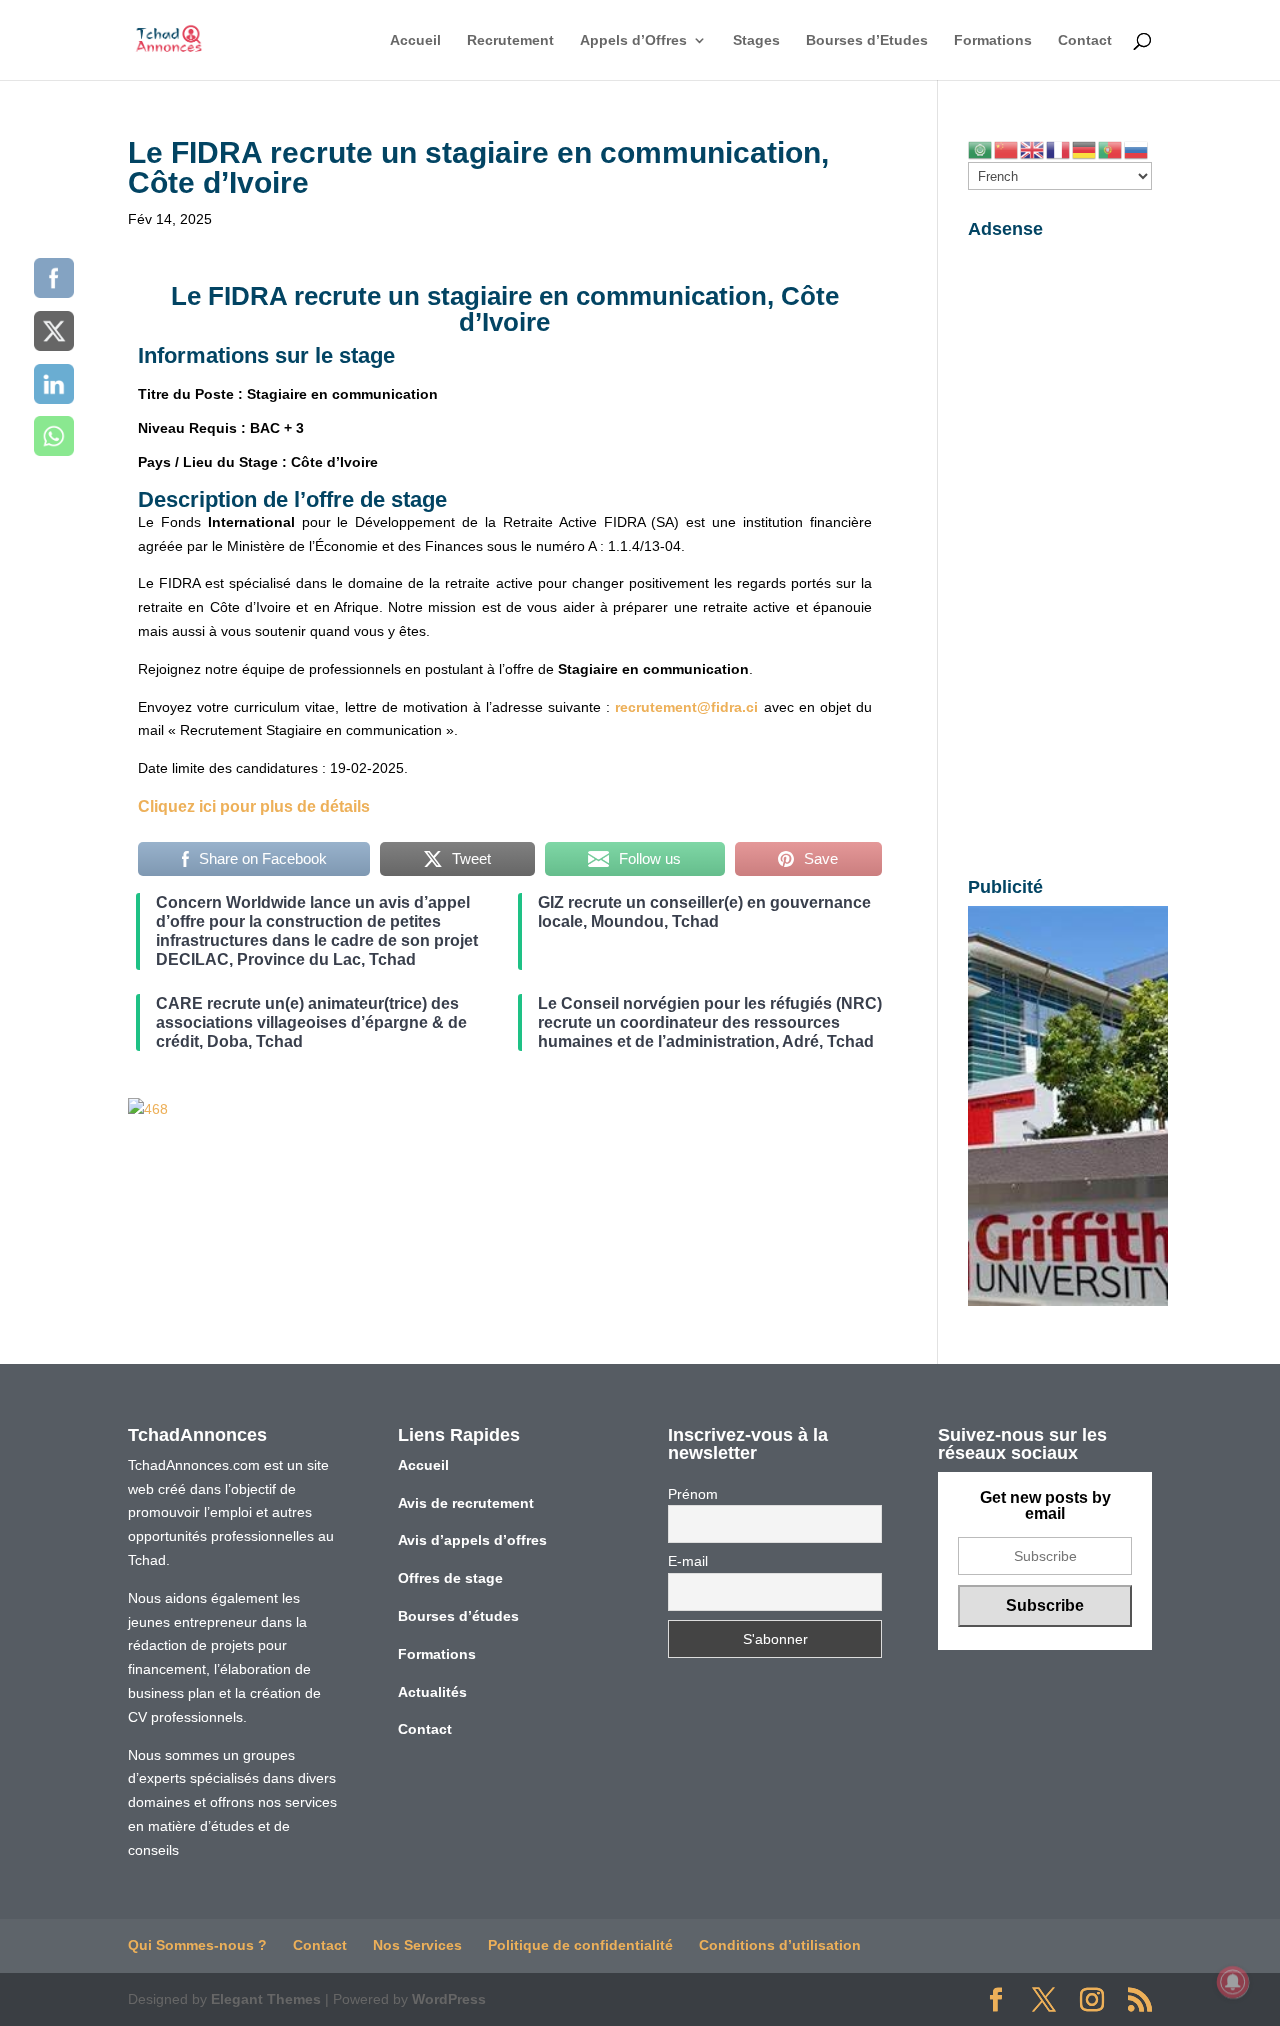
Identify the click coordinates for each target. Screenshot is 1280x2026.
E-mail (688, 1561)
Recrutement (510, 40)
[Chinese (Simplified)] (1007, 149)
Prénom (693, 1494)
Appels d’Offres (633, 40)
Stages (756, 40)
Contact (1085, 40)
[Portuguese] (1111, 149)
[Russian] (1137, 149)
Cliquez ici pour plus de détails (254, 806)
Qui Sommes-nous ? (197, 1945)
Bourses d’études (458, 1616)
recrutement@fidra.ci (686, 707)
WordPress (449, 1999)
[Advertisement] (1060, 548)
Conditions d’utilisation (780, 1945)
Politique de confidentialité (580, 1945)
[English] (1033, 149)
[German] (1085, 149)
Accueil (415, 40)
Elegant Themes (266, 1999)
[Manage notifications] (1233, 1982)
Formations (993, 40)
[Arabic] (981, 149)
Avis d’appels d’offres (472, 1540)
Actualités (432, 1692)
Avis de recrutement (466, 1503)
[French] (1059, 149)
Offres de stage (450, 1578)
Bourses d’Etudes (867, 40)
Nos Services (417, 1945)
